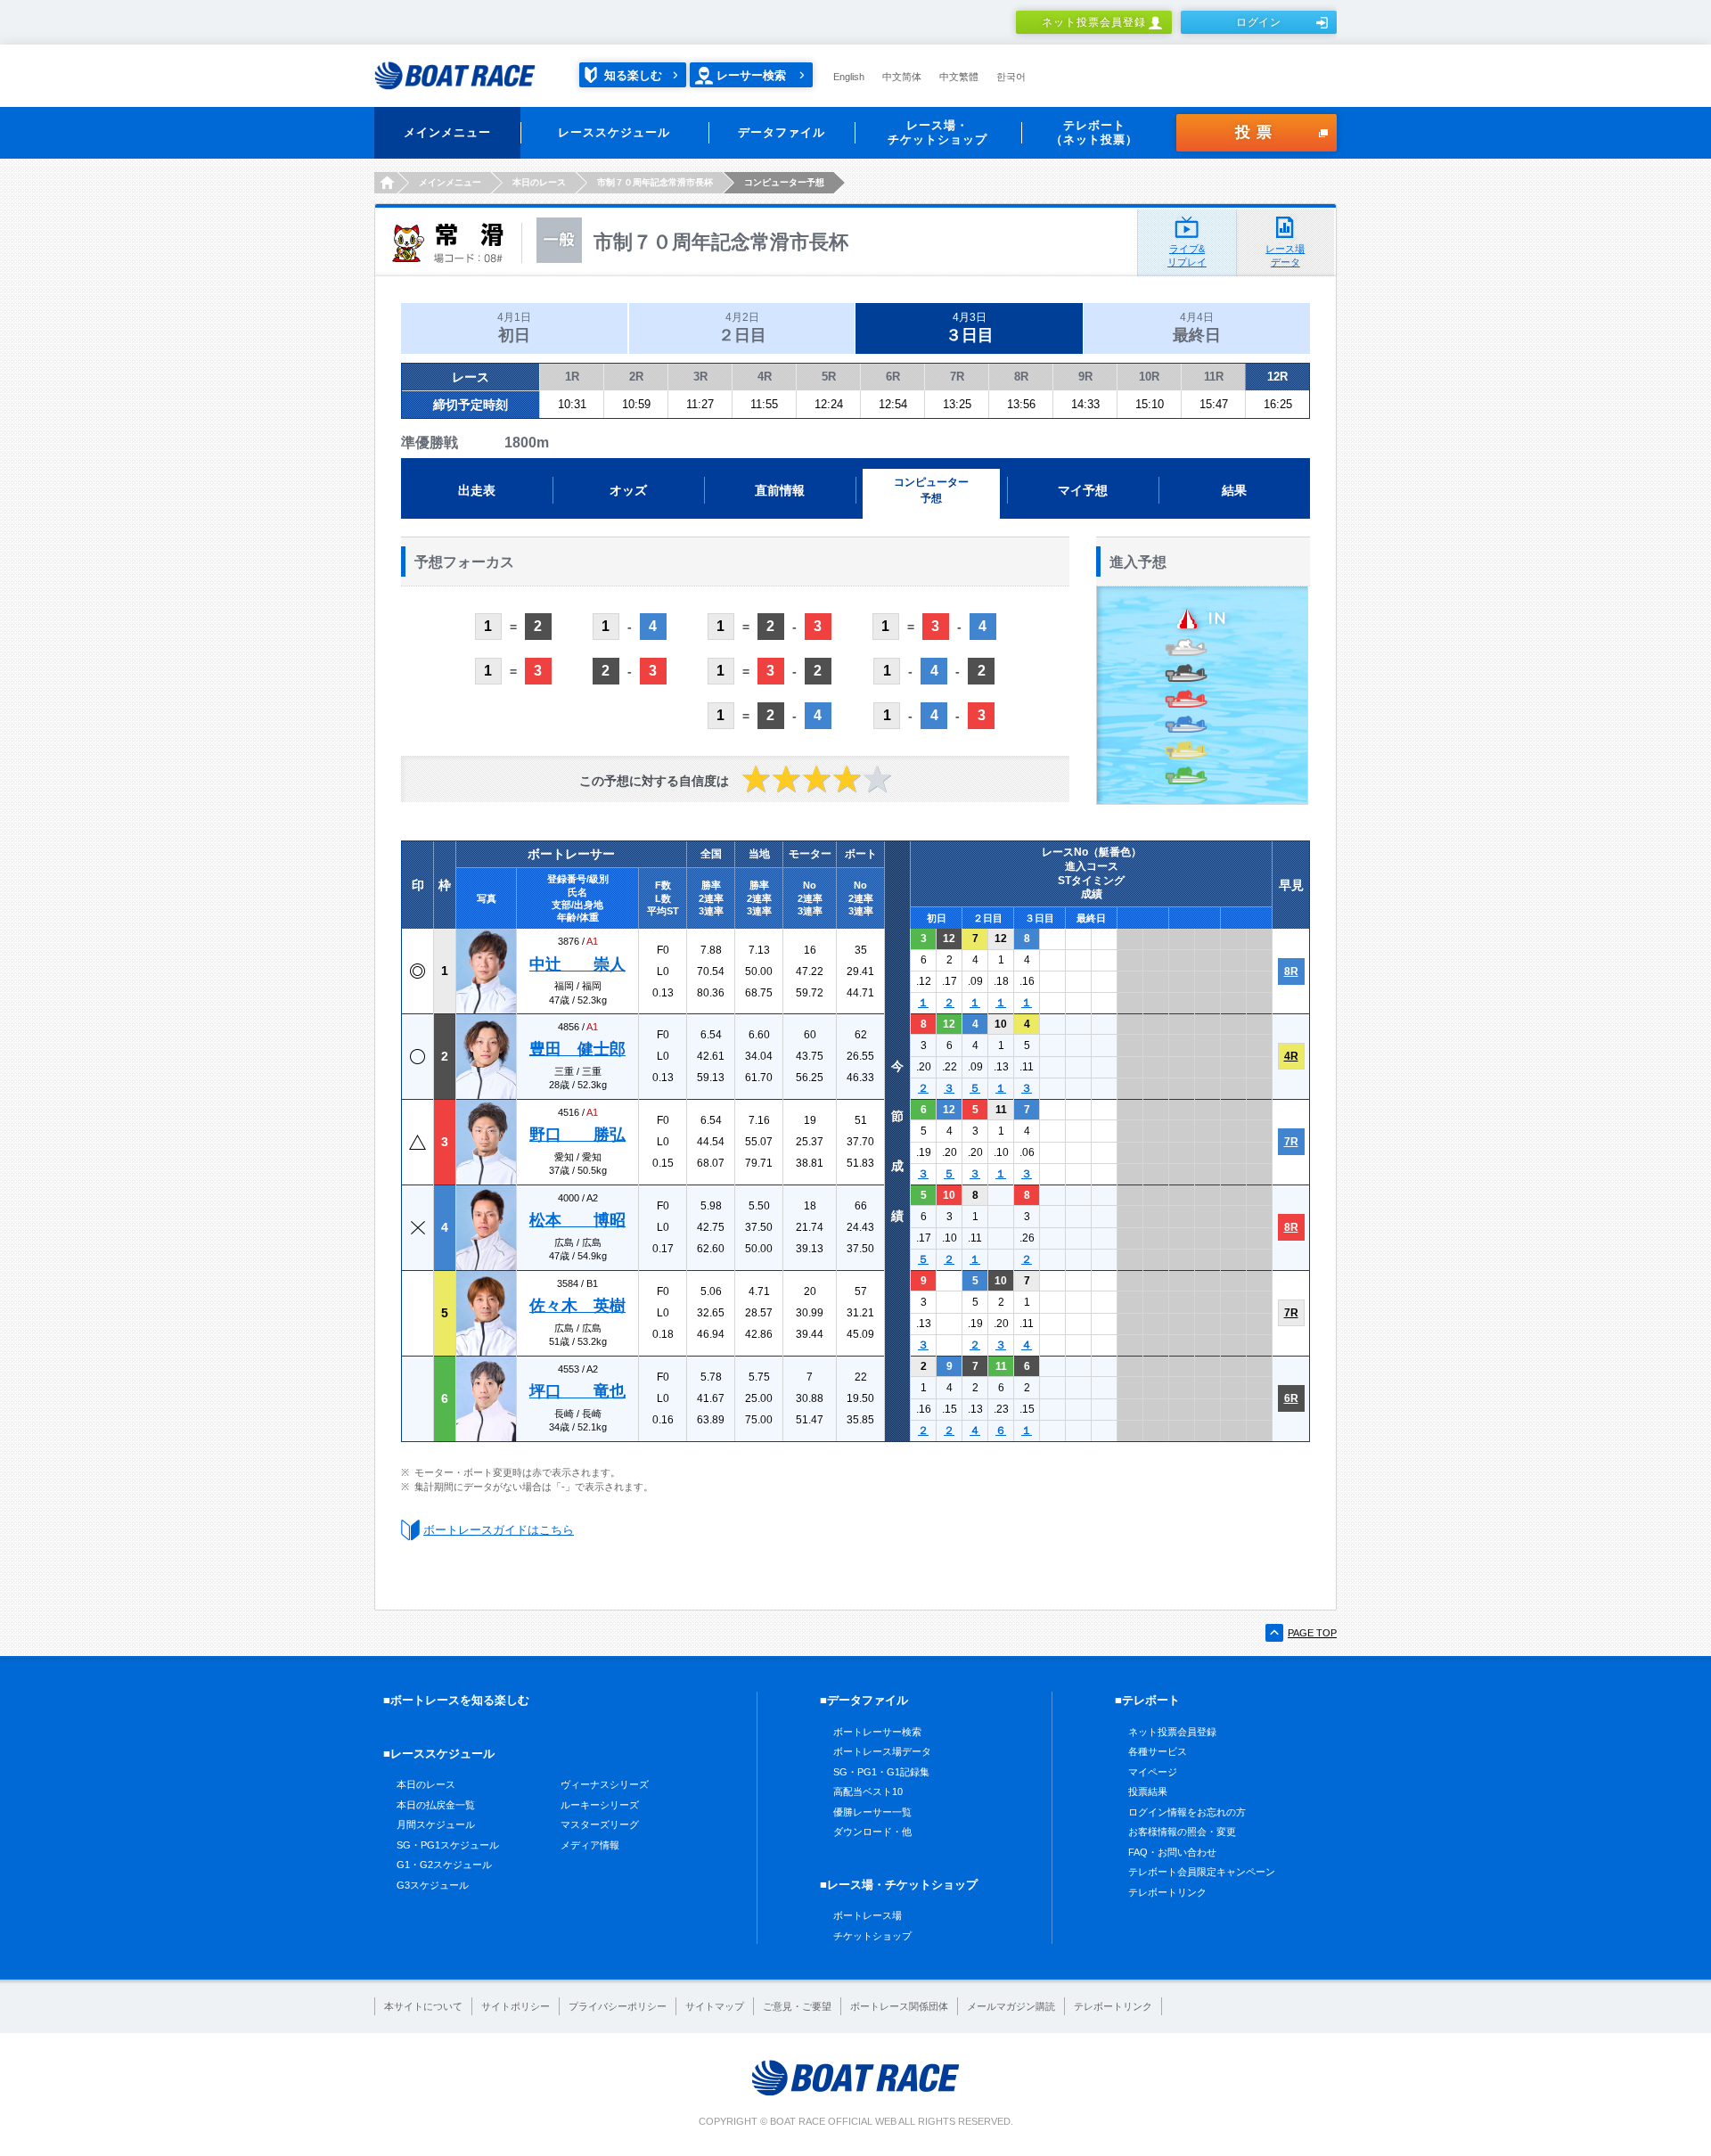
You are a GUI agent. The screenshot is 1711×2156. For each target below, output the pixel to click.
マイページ (1153, 1772)
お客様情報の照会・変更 (1182, 1832)
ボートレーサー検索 (877, 1732)
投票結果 (1148, 1791)
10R (1149, 377)
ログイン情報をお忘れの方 (1187, 1812)
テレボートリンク (1167, 1892)
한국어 (1011, 77)
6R (893, 377)
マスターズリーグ (600, 1824)
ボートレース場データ (882, 1751)
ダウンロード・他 (872, 1832)
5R (829, 377)
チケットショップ (872, 1936)
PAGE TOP (1312, 1633)
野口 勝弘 (577, 1135)
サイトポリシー (516, 2006)
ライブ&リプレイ (1187, 255)
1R (572, 377)
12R (1277, 377)
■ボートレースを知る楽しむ (456, 1700)
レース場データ (1285, 255)
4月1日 (514, 328)
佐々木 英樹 (577, 1306)
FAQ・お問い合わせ (1172, 1852)
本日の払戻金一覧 (436, 1805)
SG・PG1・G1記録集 (881, 1772)
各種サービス (1158, 1751)
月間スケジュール (436, 1824)
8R (1021, 377)
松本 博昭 (577, 1220)
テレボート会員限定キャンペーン (1202, 1872)
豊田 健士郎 (577, 1049)
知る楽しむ (633, 75)
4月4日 (1197, 328)
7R (957, 377)
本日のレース (426, 1784)
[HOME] (385, 183)
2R (636, 377)
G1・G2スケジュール (444, 1865)
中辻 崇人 (577, 964)
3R (700, 377)
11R (1214, 377)
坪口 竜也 (577, 1391)
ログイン (1259, 22)
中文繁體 (959, 77)
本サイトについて (423, 2006)
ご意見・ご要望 (797, 2006)
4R (765, 377)
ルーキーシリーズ (600, 1805)
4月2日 (742, 328)
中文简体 (902, 77)
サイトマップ (715, 2006)
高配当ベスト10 (868, 1791)
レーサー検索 (751, 75)
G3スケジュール (433, 1885)
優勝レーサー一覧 (872, 1812)
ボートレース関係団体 (899, 2006)
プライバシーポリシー (618, 2006)
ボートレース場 (868, 1915)
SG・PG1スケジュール (448, 1845)
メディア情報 (590, 1845)
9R (1085, 377)
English (849, 77)
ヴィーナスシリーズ (605, 1784)
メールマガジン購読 (1011, 2006)
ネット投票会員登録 (1094, 22)
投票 (1257, 132)
